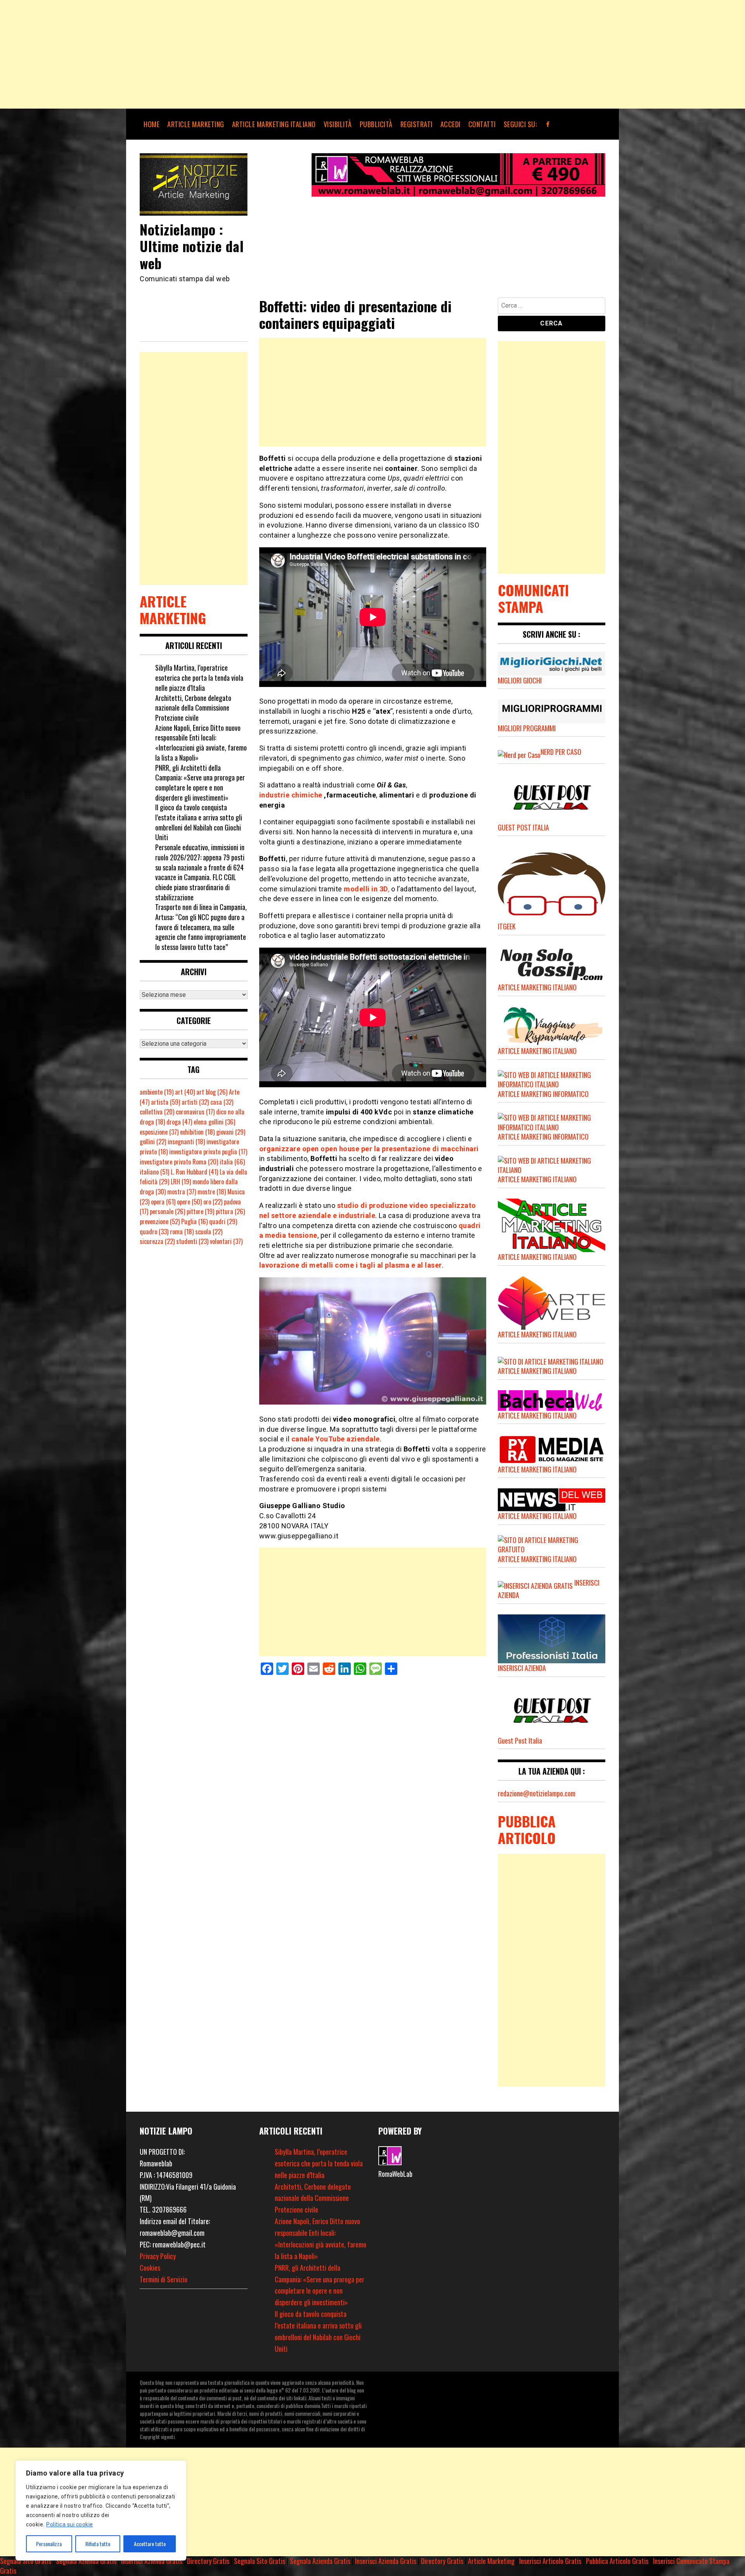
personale (167, 1211)
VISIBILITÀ (338, 124)
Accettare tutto (150, 2544)
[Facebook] (548, 124)
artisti (195, 1102)
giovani (231, 1132)
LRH (181, 1182)
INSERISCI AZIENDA (522, 1668)
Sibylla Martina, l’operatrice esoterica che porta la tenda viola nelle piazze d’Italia (199, 677)
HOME (152, 124)
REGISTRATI (417, 124)
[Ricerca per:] (552, 307)
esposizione (159, 1132)
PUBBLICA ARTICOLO (527, 1829)
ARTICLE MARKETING (196, 124)
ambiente (157, 1092)
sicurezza (157, 1241)
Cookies (150, 2268)
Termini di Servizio (164, 2279)
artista (165, 1102)
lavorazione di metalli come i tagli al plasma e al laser (351, 1265)
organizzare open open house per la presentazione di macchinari (369, 1149)
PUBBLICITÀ (376, 124)
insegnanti (186, 1142)
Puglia (194, 1221)
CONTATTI (482, 124)
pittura (230, 1211)
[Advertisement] (233, 54)
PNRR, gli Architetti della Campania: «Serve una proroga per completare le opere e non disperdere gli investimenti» (200, 783)
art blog (212, 1092)
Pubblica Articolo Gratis (617, 2561)
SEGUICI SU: (520, 124)
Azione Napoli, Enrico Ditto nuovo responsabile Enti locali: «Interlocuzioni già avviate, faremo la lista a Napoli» (201, 743)
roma (182, 1232)
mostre (212, 1192)
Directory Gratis (208, 2561)
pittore (200, 1211)
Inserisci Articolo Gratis (550, 2561)
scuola (209, 1232)
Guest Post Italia (520, 1740)
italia (232, 1162)
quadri (223, 1221)
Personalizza (49, 2544)
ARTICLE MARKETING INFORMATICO (543, 1094)
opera (163, 1202)
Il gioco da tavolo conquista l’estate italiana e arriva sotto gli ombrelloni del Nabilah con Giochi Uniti (199, 822)
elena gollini (214, 1122)
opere (189, 1202)
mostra (182, 1192)
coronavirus (195, 1112)
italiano (154, 1172)
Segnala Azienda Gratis (86, 2561)
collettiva (157, 1112)
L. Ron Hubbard (194, 1172)
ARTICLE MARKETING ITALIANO (274, 124)
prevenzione (160, 1221)
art (185, 1092)
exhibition (197, 1132)
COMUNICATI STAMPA (533, 598)
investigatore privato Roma (179, 1162)
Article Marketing (491, 2561)
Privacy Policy (158, 2256)
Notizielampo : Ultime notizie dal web (192, 246)
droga (179, 1122)
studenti (192, 1241)
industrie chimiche (291, 795)
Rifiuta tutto (98, 2544)
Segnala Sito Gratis (26, 2561)
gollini (153, 1142)
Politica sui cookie (70, 2524)
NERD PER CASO (561, 752)
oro (213, 1202)
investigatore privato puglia (208, 1152)
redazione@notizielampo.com (537, 1793)
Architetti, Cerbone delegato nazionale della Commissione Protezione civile (193, 708)
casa (222, 1102)
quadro (154, 1232)
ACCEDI (450, 124)
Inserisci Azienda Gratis (152, 2561)
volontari (226, 1241)
